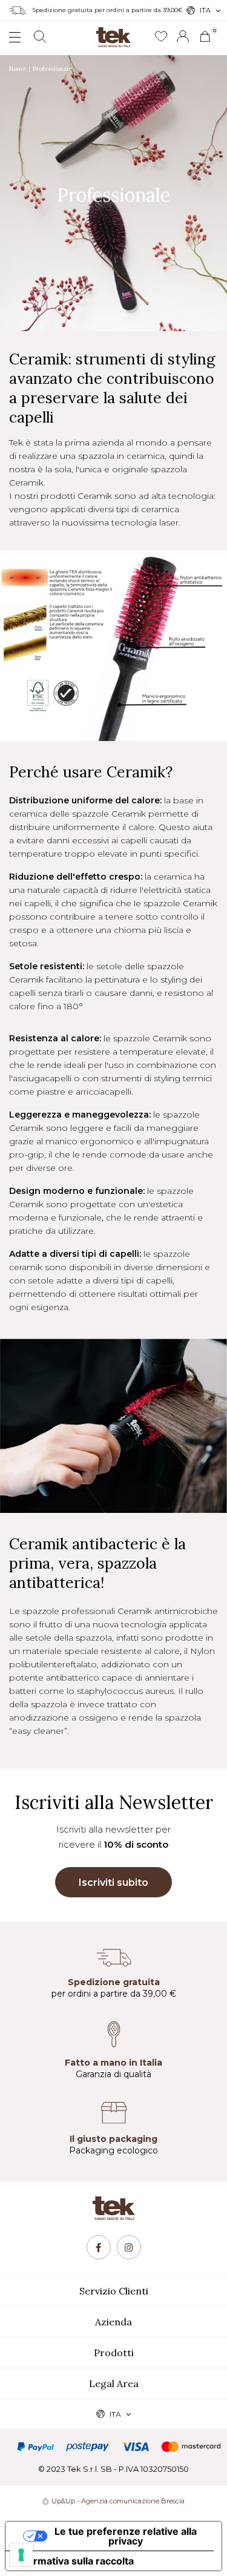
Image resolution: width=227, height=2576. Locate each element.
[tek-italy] (114, 33)
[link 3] (183, 36)
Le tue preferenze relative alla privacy (126, 2536)
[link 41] (161, 37)
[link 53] (129, 2247)
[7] (21, 2555)
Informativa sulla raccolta (74, 2561)
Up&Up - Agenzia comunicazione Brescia (118, 2501)
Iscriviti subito (113, 1883)
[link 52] (99, 2247)
